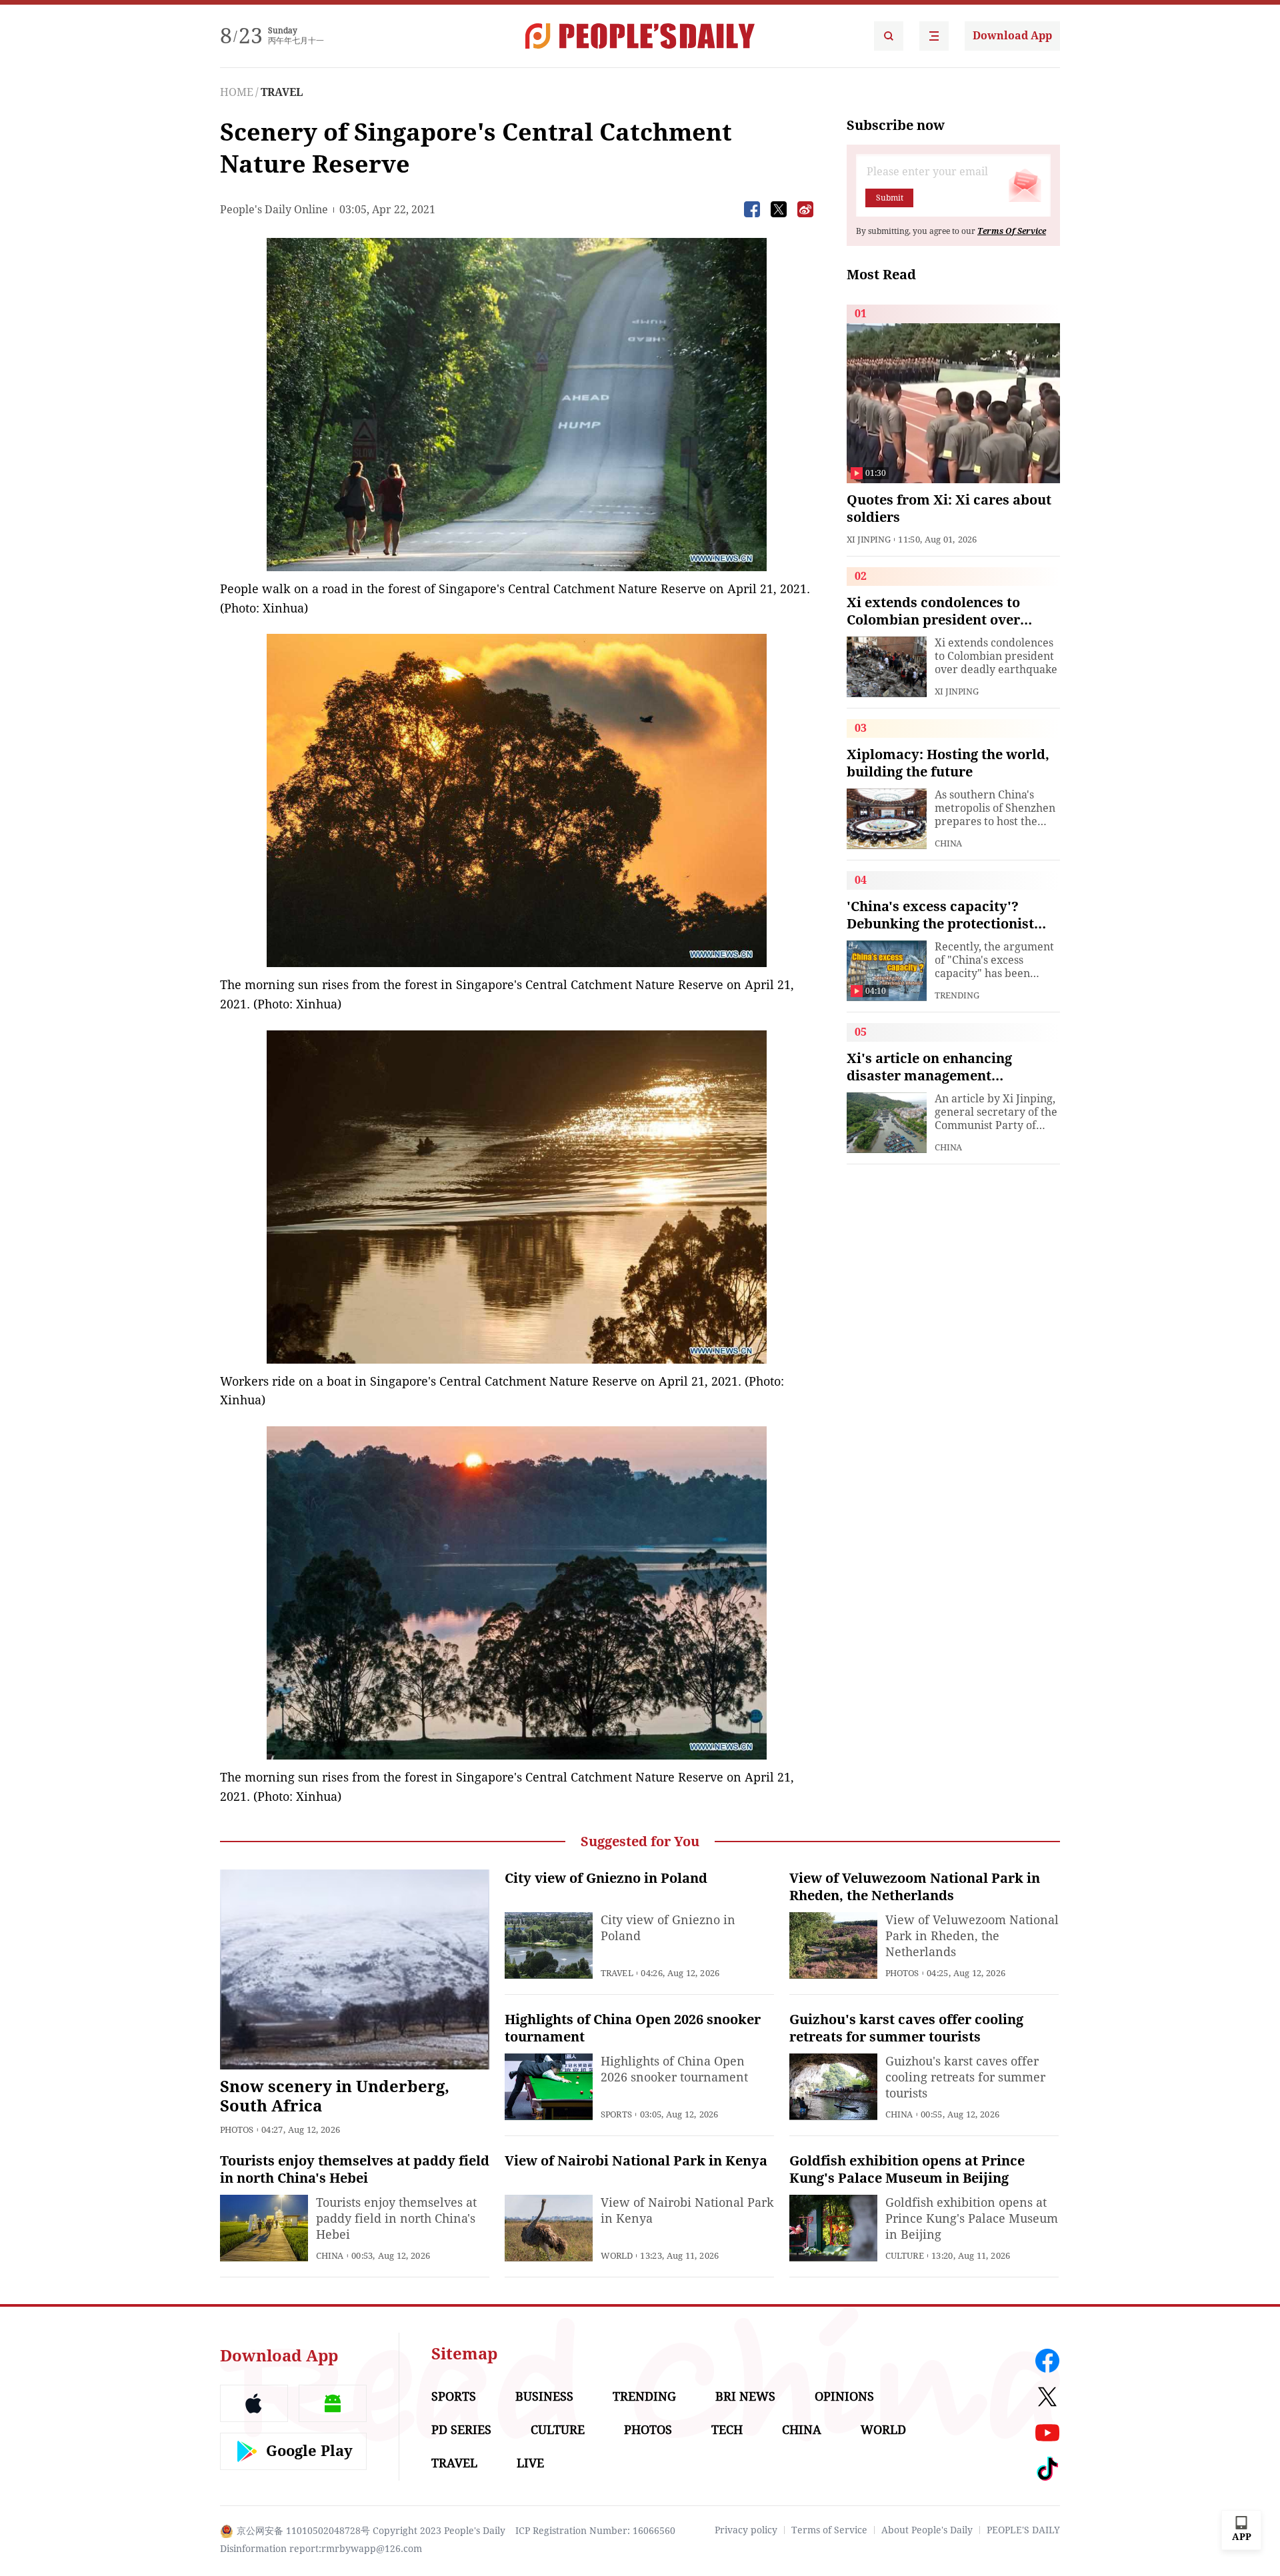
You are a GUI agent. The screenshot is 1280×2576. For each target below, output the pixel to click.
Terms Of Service (1012, 231)
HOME (237, 92)
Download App (1012, 36)
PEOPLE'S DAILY (1023, 2530)
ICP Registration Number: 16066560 (595, 2531)
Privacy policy (746, 2530)
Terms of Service (829, 2530)
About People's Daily (927, 2530)
